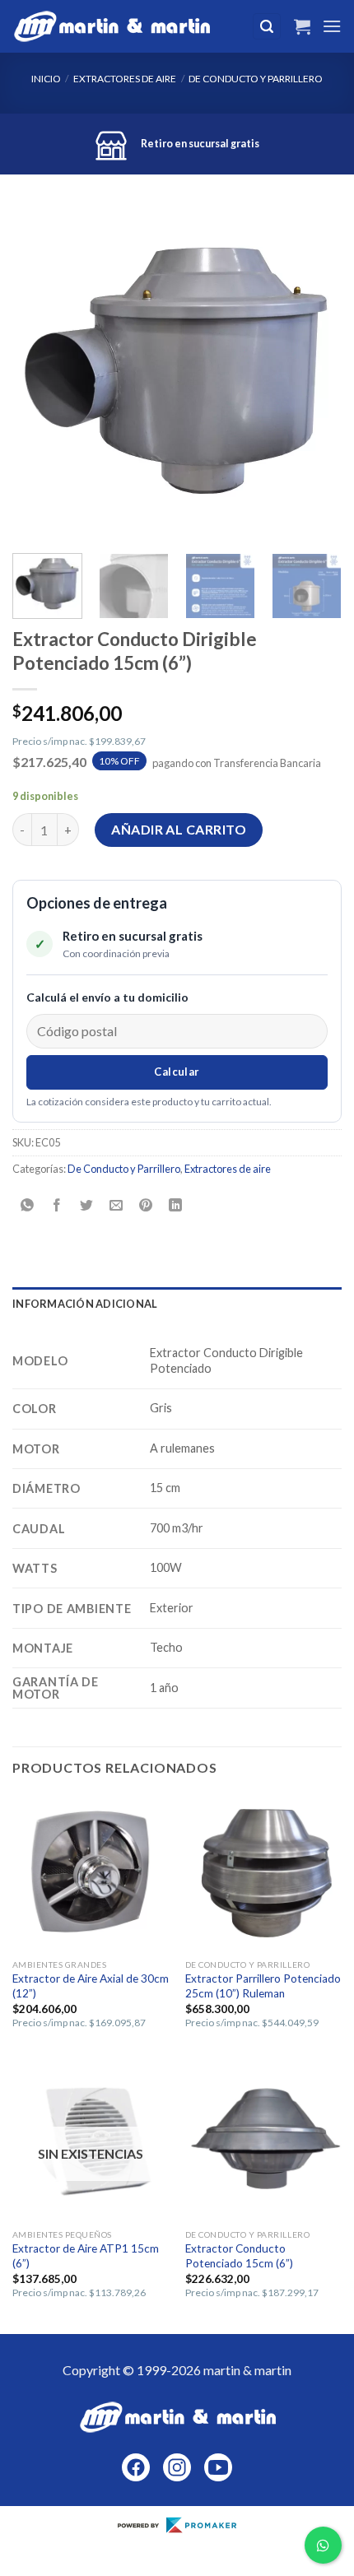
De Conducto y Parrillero (256, 79)
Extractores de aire (125, 79)
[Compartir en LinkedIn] (176, 1205)
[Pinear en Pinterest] (146, 1205)
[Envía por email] (116, 1205)
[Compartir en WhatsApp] (28, 1205)
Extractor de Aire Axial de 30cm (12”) (91, 1986)
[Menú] (332, 26)
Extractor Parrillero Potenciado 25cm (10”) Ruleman (263, 1986)
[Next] (314, 372)
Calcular (177, 1072)
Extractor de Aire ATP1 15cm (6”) (86, 2256)
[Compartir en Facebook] (57, 1205)
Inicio (46, 79)
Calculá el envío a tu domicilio (107, 997)
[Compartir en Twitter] (87, 1205)
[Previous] (40, 372)
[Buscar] (267, 27)
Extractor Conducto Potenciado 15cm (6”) (239, 2256)
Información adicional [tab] (85, 1304)
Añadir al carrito (179, 829)
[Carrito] (302, 26)
